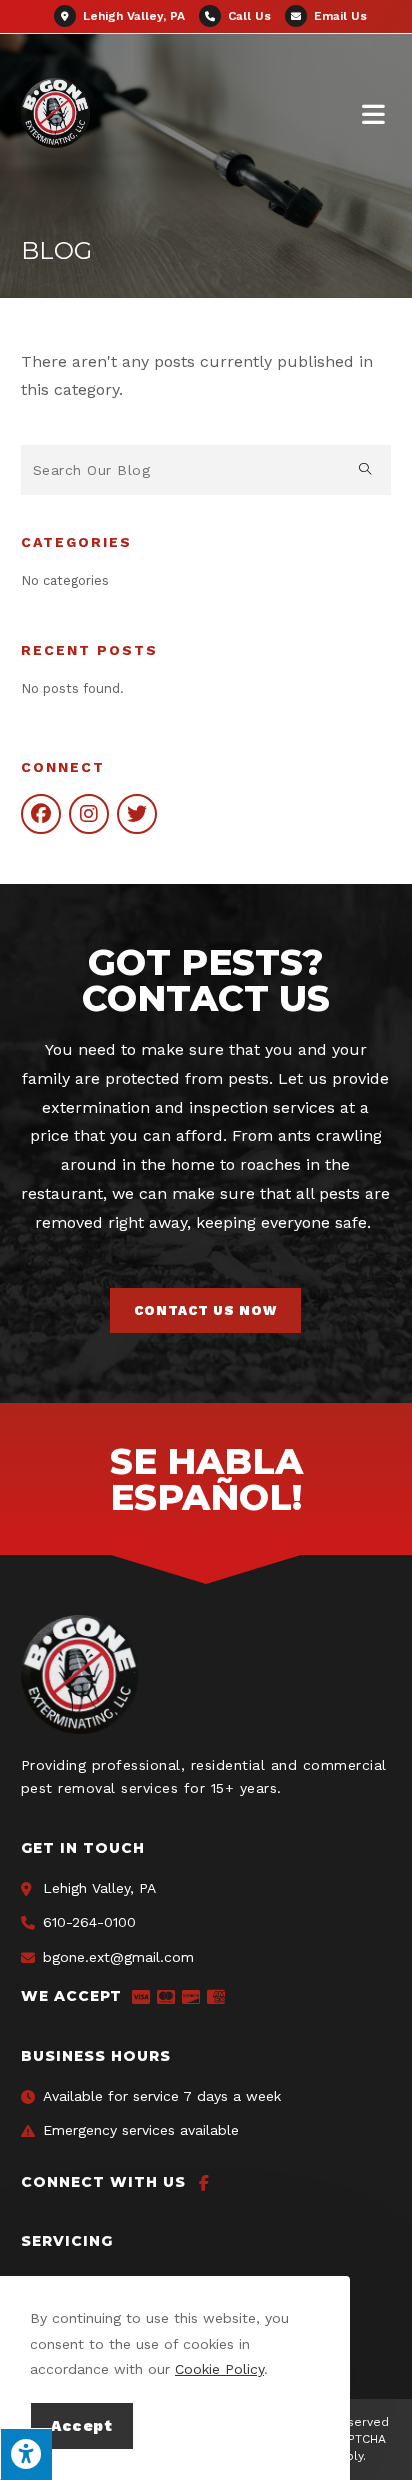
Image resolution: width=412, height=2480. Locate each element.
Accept (82, 2426)
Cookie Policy (219, 2369)
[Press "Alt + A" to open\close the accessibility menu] (26, 2454)
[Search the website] (206, 468)
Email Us (338, 16)
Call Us (249, 16)
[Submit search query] (365, 470)
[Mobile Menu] (377, 114)
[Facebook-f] (204, 2183)
